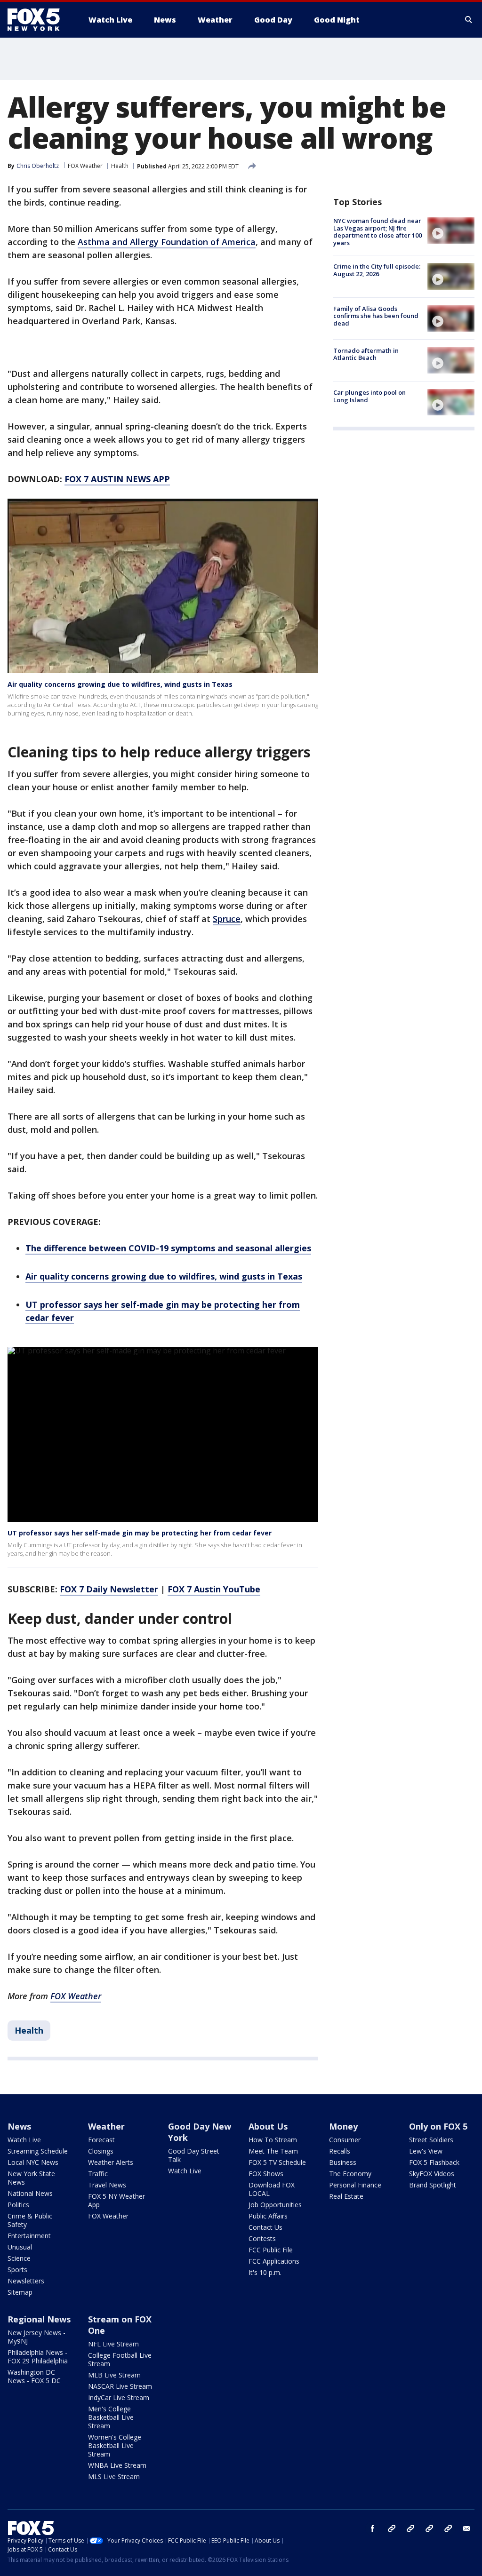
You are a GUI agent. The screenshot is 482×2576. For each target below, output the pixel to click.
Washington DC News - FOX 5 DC (34, 2376)
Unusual (20, 2247)
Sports (17, 2270)
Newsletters (26, 2281)
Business (343, 2162)
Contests (262, 2238)
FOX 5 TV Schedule (277, 2162)
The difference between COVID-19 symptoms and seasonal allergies (168, 1248)
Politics (18, 2205)
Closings (101, 2151)
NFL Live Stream (113, 2344)
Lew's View (426, 2151)
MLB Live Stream (114, 2375)
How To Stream (273, 2140)
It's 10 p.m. (265, 2272)
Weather (106, 2126)
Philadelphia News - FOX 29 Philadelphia (38, 2357)
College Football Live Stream (120, 2359)
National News (30, 2193)
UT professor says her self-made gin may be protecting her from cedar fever (140, 1533)
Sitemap (20, 2292)
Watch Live (24, 2140)
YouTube (429, 2528)
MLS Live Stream (114, 2477)
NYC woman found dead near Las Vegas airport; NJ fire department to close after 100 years (378, 232)
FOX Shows (266, 2174)
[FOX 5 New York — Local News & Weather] (39, 20)
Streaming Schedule (38, 2151)
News (19, 2126)
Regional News (39, 2319)
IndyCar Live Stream (119, 2397)
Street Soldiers (431, 2140)
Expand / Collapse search (469, 20)
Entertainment (29, 2236)
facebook (373, 2528)
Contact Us (265, 2227)
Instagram (392, 2528)
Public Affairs (268, 2216)
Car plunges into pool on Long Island (370, 396)
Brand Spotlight (433, 2185)
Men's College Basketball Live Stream (111, 2417)
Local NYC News (33, 2162)
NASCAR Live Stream (120, 2386)
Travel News (107, 2185)
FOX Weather (85, 166)
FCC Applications (274, 2261)
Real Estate (346, 2196)
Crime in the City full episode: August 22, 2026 (377, 270)
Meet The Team (273, 2151)
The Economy (350, 2174)
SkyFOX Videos (432, 2174)
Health (120, 166)
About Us (268, 2126)
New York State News (31, 2178)
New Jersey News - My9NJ (36, 2337)
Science (19, 2258)
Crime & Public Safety (30, 2220)
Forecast (101, 2140)
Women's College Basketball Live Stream (115, 2445)
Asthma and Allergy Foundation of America (167, 242)
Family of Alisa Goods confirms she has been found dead (376, 316)
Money (343, 2126)
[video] (451, 231)
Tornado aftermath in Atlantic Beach (366, 354)
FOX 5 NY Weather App (116, 2200)
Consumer (345, 2140)
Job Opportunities (275, 2205)
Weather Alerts (111, 2162)
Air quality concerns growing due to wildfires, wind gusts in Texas (120, 684)
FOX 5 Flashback (434, 2162)
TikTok (410, 2528)
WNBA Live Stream (117, 2465)
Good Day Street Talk (194, 2155)
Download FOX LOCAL (272, 2189)
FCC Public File (271, 2250)
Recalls (340, 2151)
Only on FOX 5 (438, 2126)
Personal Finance (355, 2185)
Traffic (98, 2174)
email (467, 2528)
